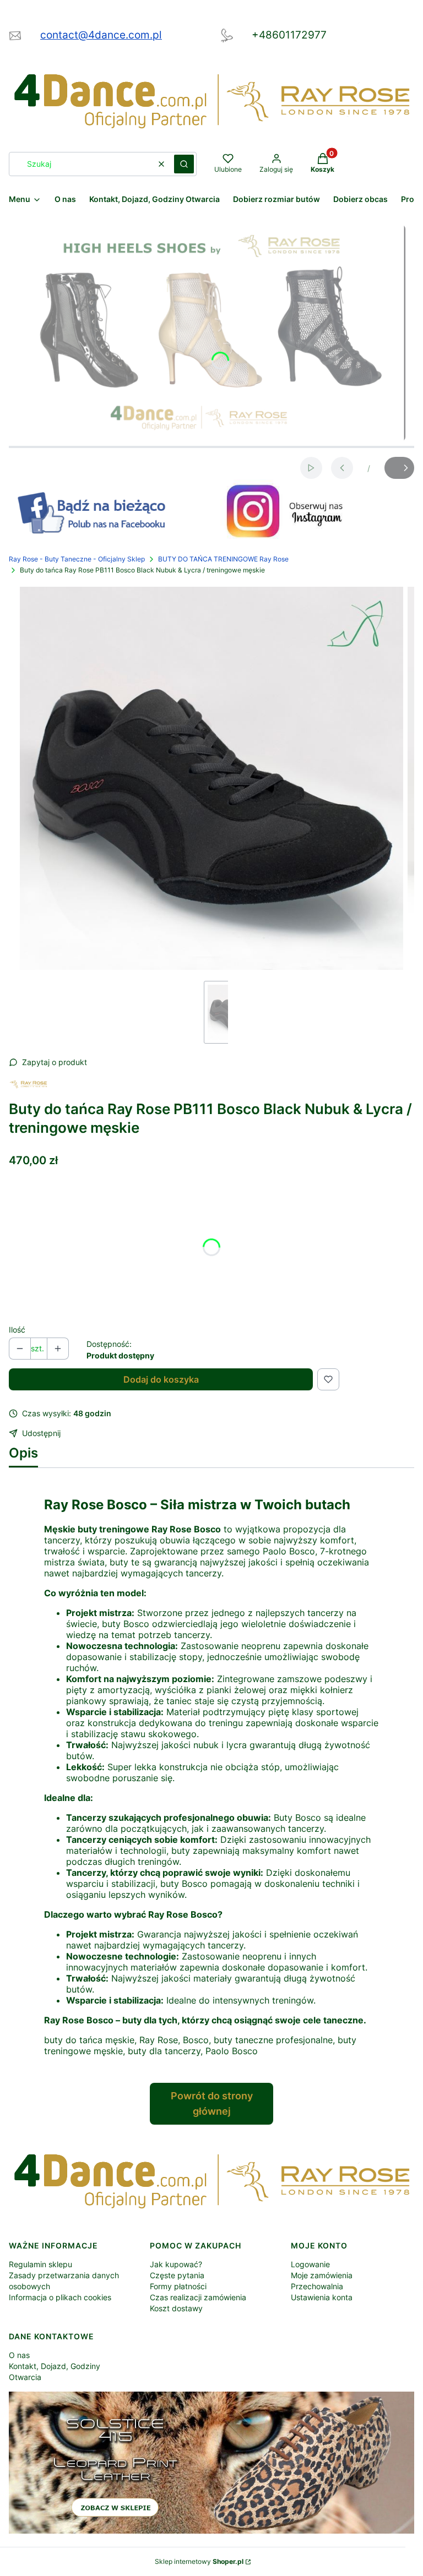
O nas (19, 2355)
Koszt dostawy (176, 2308)
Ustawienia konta (322, 2297)
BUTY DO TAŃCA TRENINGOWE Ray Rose (223, 559)
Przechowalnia (317, 2286)
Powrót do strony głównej (212, 2103)
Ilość (17, 1330)
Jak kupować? (176, 2264)
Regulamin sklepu (40, 2264)
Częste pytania (177, 2275)
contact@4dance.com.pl (101, 35)
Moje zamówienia (322, 2275)
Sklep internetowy (199, 2561)
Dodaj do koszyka (161, 1379)
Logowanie (310, 2264)
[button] (184, 164)
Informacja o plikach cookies (60, 2297)
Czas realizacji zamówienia (198, 2297)
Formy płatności (178, 2286)
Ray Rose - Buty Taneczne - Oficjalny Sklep (77, 559)
